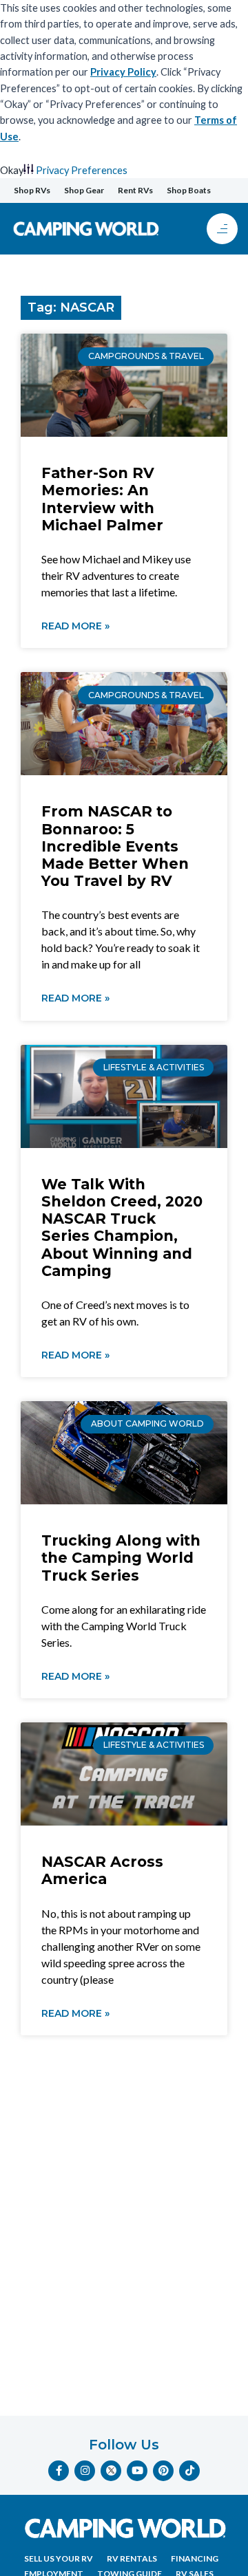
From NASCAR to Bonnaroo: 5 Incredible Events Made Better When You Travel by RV (115, 846)
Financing (195, 2558)
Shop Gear (84, 190)
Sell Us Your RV (59, 2558)
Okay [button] (12, 170)
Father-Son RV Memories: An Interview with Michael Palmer (102, 499)
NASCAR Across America (102, 1870)
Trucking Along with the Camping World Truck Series (121, 1558)
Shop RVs (32, 190)
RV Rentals (132, 2558)
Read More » (75, 626)
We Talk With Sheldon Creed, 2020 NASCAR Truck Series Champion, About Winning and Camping (122, 1227)
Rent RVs (135, 190)
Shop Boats (189, 190)
